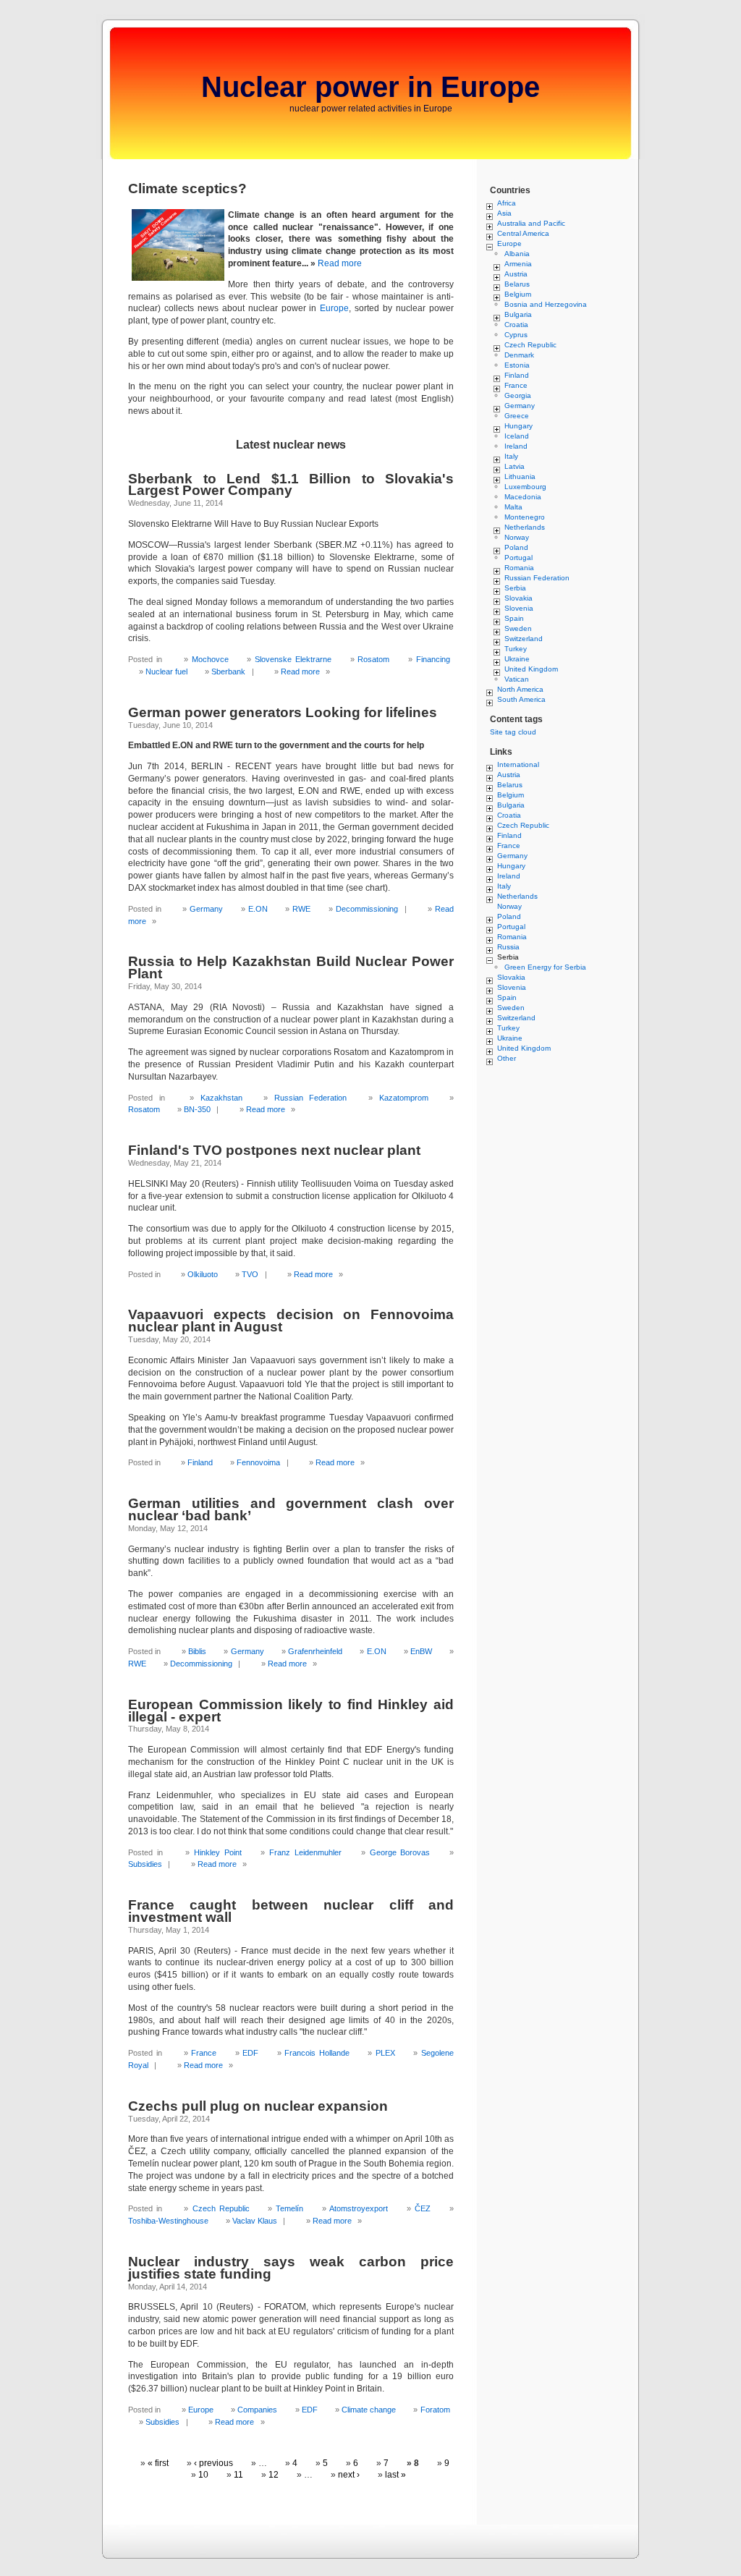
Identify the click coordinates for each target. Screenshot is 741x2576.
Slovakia (518, 598)
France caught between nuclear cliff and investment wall (291, 1911)
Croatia (516, 325)
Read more (340, 263)
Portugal (518, 558)
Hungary (518, 426)
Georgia (518, 395)
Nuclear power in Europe (370, 87)
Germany (206, 909)
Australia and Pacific (531, 223)
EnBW (421, 1651)
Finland (200, 1462)
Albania (517, 254)
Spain (514, 618)
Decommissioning (367, 909)
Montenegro (525, 517)
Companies (257, 2410)
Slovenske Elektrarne (293, 659)
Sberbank (228, 671)
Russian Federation (311, 1098)
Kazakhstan (221, 1098)
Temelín (289, 2208)
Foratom (435, 2410)
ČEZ (423, 2208)
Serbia (515, 588)
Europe (334, 308)
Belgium (518, 294)
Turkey (516, 649)
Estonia (517, 365)
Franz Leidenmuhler (305, 1852)
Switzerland (524, 639)
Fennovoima (258, 1462)
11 (238, 2475)
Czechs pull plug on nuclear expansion (258, 2106)
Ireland (516, 446)
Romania (519, 568)
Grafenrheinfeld (315, 1651)
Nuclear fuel (166, 671)
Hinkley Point (218, 1852)
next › (349, 2475)
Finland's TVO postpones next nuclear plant (274, 1150)
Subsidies (145, 1864)
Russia (508, 947)
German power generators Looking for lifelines (283, 712)
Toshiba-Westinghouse (168, 2221)
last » (395, 2475)
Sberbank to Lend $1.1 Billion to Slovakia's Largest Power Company (291, 485)
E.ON (258, 909)
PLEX (385, 2053)
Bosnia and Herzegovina (546, 304)
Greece (517, 416)
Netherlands (525, 527)
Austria (516, 274)
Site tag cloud (513, 732)
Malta (513, 507)
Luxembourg (525, 487)
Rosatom (373, 659)
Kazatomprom (404, 1098)
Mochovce (210, 659)
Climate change (369, 2410)
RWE (301, 909)
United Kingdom (531, 669)
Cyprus (516, 335)
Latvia (515, 466)
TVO (250, 1274)
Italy (511, 456)
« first (158, 2463)
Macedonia (523, 497)
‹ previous (213, 2463)
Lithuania (520, 476)
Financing (433, 659)
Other (507, 1058)
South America (521, 699)
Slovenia (519, 608)
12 (274, 2475)
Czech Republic (221, 2208)
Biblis (197, 1651)
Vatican (517, 679)
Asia (504, 213)
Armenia (518, 264)
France (204, 2053)
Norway (517, 537)
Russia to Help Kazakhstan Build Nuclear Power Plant (291, 967)
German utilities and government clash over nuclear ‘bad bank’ (291, 1509)
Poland (516, 547)
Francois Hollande (317, 2053)
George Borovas (400, 1852)
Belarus (517, 284)
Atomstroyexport (359, 2208)
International (518, 764)
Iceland (517, 436)
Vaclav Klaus (255, 2221)
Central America (523, 233)
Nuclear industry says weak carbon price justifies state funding (291, 2268)
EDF (250, 2053)
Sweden (518, 628)
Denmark (519, 355)
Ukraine (517, 659)
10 (203, 2475)
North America (520, 689)
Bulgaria (518, 314)
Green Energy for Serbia (545, 967)
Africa (507, 203)
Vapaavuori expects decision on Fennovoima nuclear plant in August (291, 1321)
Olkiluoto (203, 1274)
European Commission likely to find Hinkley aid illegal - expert (291, 1711)
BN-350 (197, 1109)
